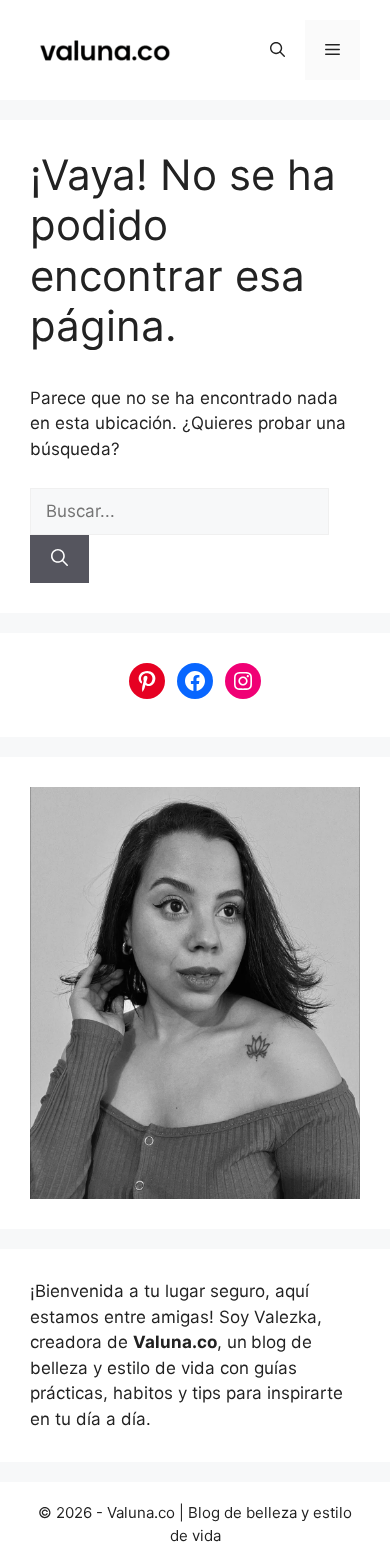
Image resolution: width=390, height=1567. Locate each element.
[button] (277, 50)
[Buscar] (59, 559)
